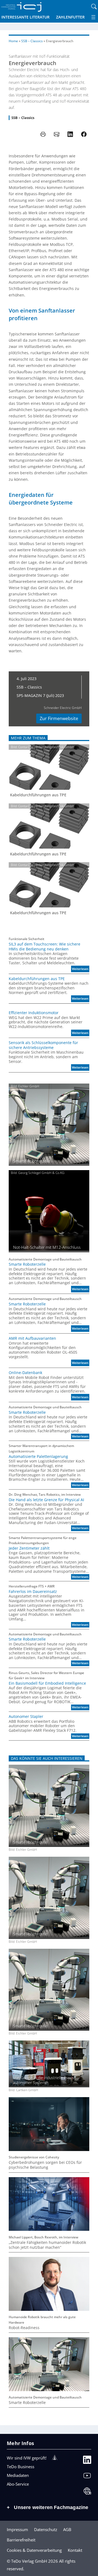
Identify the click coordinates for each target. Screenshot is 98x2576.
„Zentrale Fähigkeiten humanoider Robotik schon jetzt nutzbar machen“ (47, 2245)
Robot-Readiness (24, 2328)
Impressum (17, 2529)
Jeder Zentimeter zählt (29, 1548)
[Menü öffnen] (93, 17)
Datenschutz (46, 2529)
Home (13, 41)
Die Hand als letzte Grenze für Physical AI (46, 1500)
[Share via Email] (57, 134)
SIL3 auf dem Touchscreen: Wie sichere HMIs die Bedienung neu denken (45, 947)
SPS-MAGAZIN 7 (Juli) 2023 (40, 695)
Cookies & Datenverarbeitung (34, 2550)
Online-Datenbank (25, 1373)
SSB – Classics (32, 41)
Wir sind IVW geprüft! (27, 2458)
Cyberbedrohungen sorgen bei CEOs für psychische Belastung (45, 2165)
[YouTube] (87, 2477)
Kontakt (75, 2550)
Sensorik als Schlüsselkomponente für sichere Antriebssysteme (43, 1045)
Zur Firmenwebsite (59, 718)
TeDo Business (21, 2467)
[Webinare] (87, 2492)
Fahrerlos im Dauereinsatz (33, 1592)
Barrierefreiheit (21, 2540)
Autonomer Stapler (26, 1717)
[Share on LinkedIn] (70, 134)
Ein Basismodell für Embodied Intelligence (47, 1683)
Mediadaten (18, 2475)
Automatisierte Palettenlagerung (38, 1457)
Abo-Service (18, 2484)
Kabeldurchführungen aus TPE (38, 795)
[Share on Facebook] (84, 134)
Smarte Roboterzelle (27, 1264)
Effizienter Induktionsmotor (34, 1013)
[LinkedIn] (87, 2461)
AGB (67, 2529)
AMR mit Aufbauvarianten (32, 1338)
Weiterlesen (81, 969)
